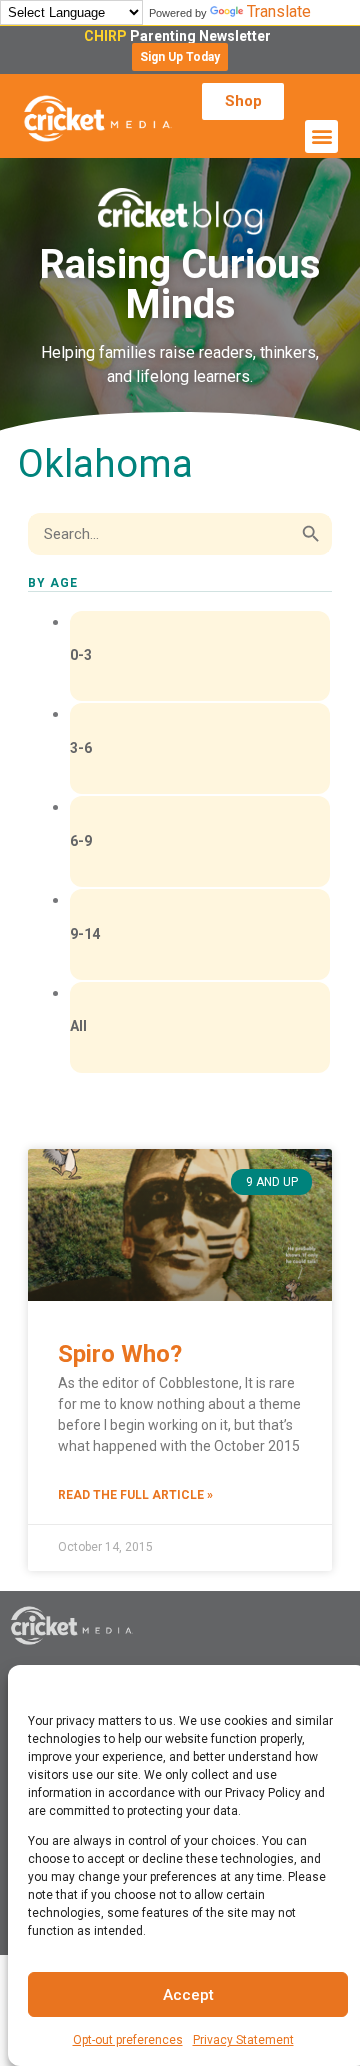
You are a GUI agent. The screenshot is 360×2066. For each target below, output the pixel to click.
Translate (279, 11)
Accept (188, 1995)
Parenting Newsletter (180, 36)
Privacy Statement (243, 2040)
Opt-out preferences (128, 2040)
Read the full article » (135, 1495)
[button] (180, 57)
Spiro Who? (120, 1354)
